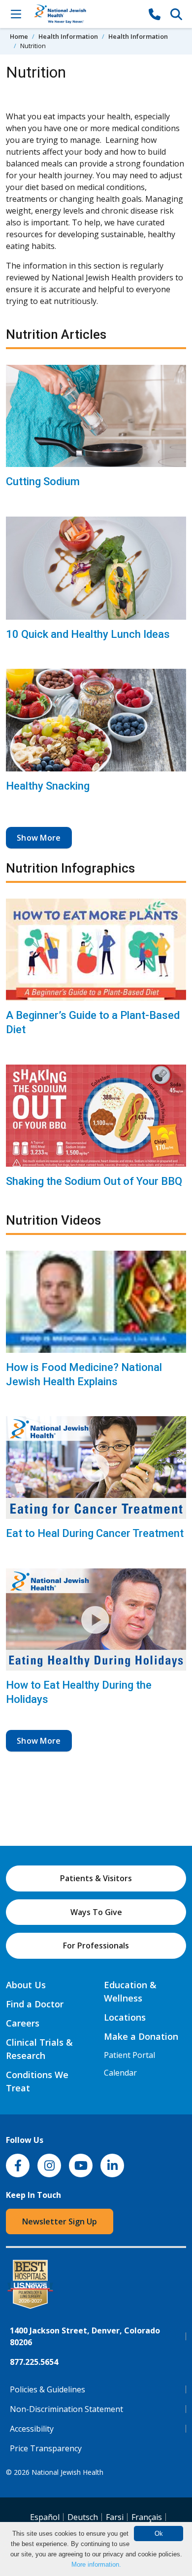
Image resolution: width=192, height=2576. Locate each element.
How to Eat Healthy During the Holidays (79, 1692)
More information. (96, 2564)
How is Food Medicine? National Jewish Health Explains (84, 1374)
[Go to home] (85, 14)
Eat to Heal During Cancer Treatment (95, 1533)
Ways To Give (96, 1912)
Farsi (115, 2517)
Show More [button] (39, 838)
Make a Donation (141, 2036)
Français (147, 2517)
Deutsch (83, 2517)
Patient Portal (129, 2055)
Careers (23, 2023)
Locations (125, 2017)
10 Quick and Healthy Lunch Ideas (88, 634)
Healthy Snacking (48, 786)
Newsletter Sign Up (60, 2221)
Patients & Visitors (96, 1878)
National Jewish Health (67, 2472)
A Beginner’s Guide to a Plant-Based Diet (93, 1022)
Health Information (68, 36)
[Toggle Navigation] (16, 14)
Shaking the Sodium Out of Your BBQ (94, 1181)
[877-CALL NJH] (155, 14)
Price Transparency (46, 2448)
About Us (26, 1985)
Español (45, 2517)
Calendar (120, 2073)
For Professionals (96, 1946)
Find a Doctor (35, 2004)
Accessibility (32, 2429)
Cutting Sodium (43, 481)
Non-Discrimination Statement (66, 2409)
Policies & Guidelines (48, 2389)
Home (19, 36)
